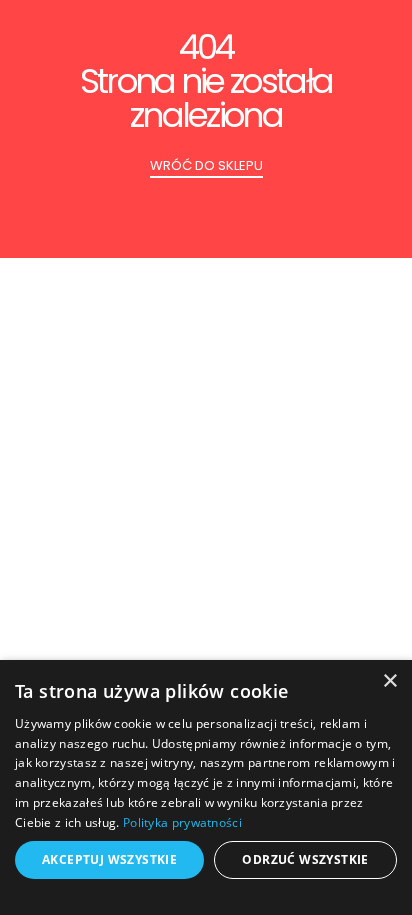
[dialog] (206, 787)
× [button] (389, 681)
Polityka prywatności (182, 822)
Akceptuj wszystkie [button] (109, 859)
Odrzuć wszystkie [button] (305, 859)
